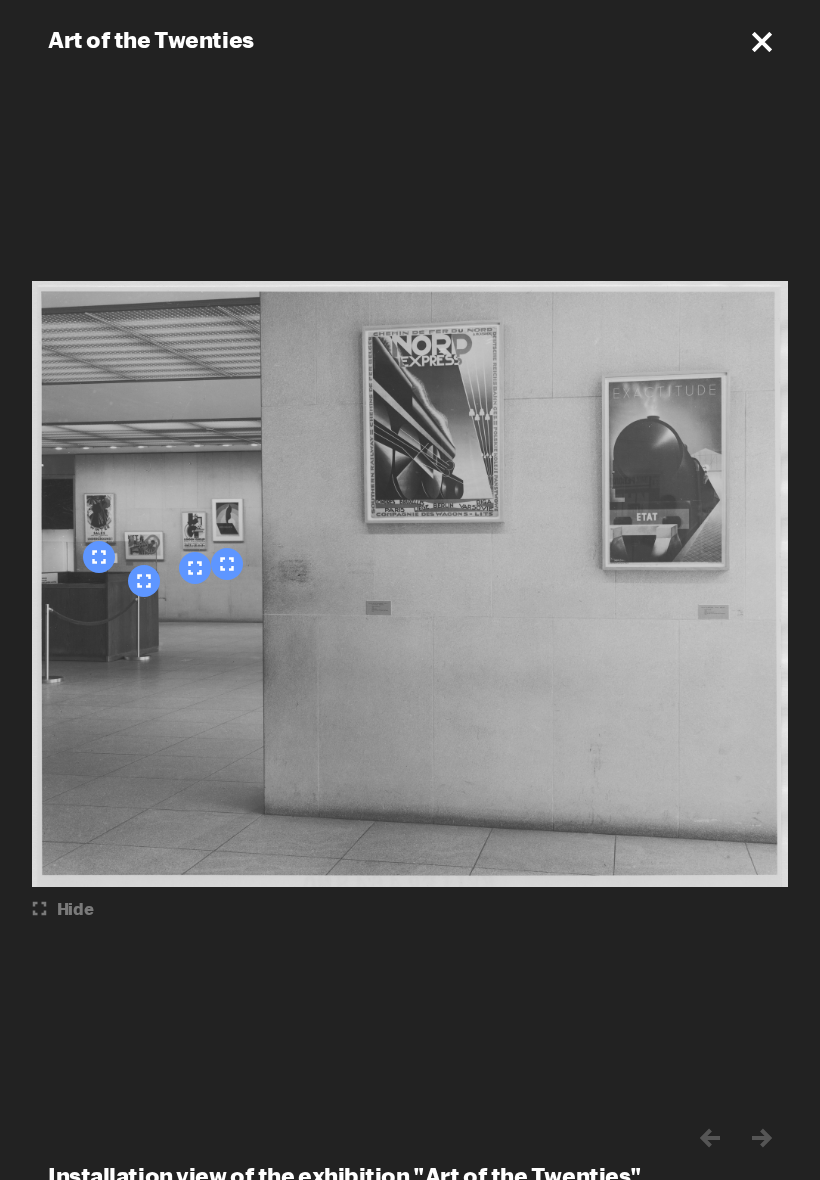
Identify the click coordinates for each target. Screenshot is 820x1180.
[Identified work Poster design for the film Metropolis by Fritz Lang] (144, 581)
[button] (762, 42)
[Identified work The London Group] (195, 568)
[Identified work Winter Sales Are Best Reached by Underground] (99, 557)
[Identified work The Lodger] (227, 564)
